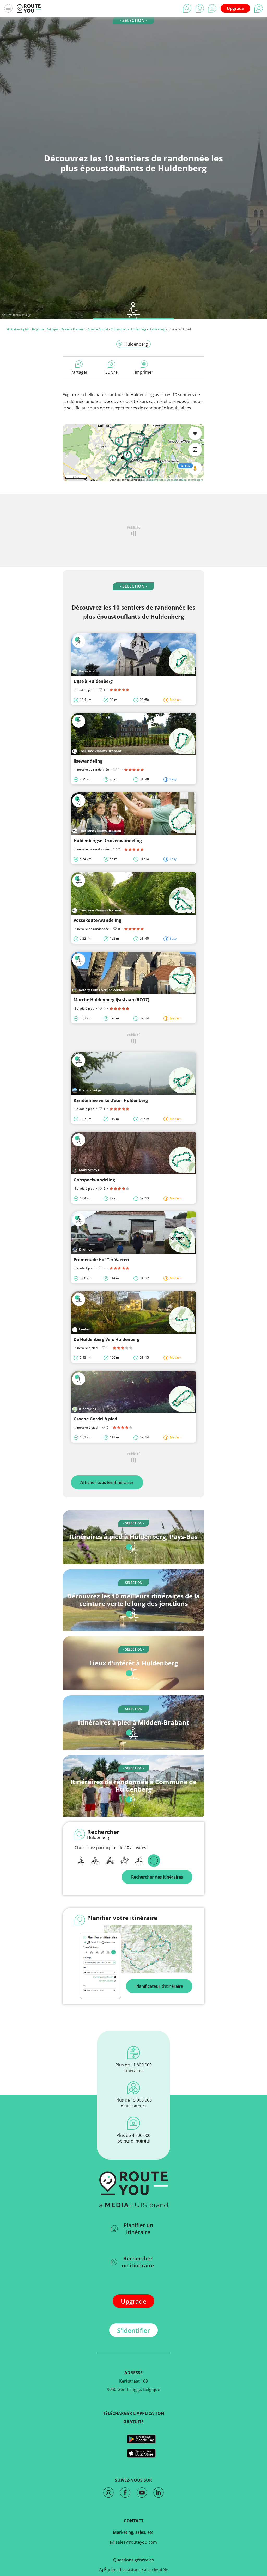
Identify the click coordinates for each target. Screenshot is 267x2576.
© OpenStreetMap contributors (183, 480)
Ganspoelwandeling (94, 1180)
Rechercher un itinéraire (138, 2262)
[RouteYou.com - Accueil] (29, 8)
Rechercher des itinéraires (157, 1877)
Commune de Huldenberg (128, 329)
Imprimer (144, 372)
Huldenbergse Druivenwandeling (108, 841)
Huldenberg (157, 329)
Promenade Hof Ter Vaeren (101, 1260)
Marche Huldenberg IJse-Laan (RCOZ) (111, 1000)
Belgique (38, 329)
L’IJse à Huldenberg (93, 681)
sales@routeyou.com (136, 2542)
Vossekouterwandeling (97, 920)
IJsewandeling (88, 761)
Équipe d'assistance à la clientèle (136, 2570)
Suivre (111, 372)
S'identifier (133, 2330)
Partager (79, 372)
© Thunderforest (153, 480)
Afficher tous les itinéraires (107, 1482)
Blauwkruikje (22, 315)
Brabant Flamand (73, 329)
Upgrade (235, 8)
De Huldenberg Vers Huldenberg (107, 1339)
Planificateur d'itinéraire (159, 1986)
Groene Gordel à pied (95, 1419)
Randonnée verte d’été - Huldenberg (111, 1100)
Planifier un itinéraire (138, 2229)
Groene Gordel (98, 329)
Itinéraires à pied (18, 329)
